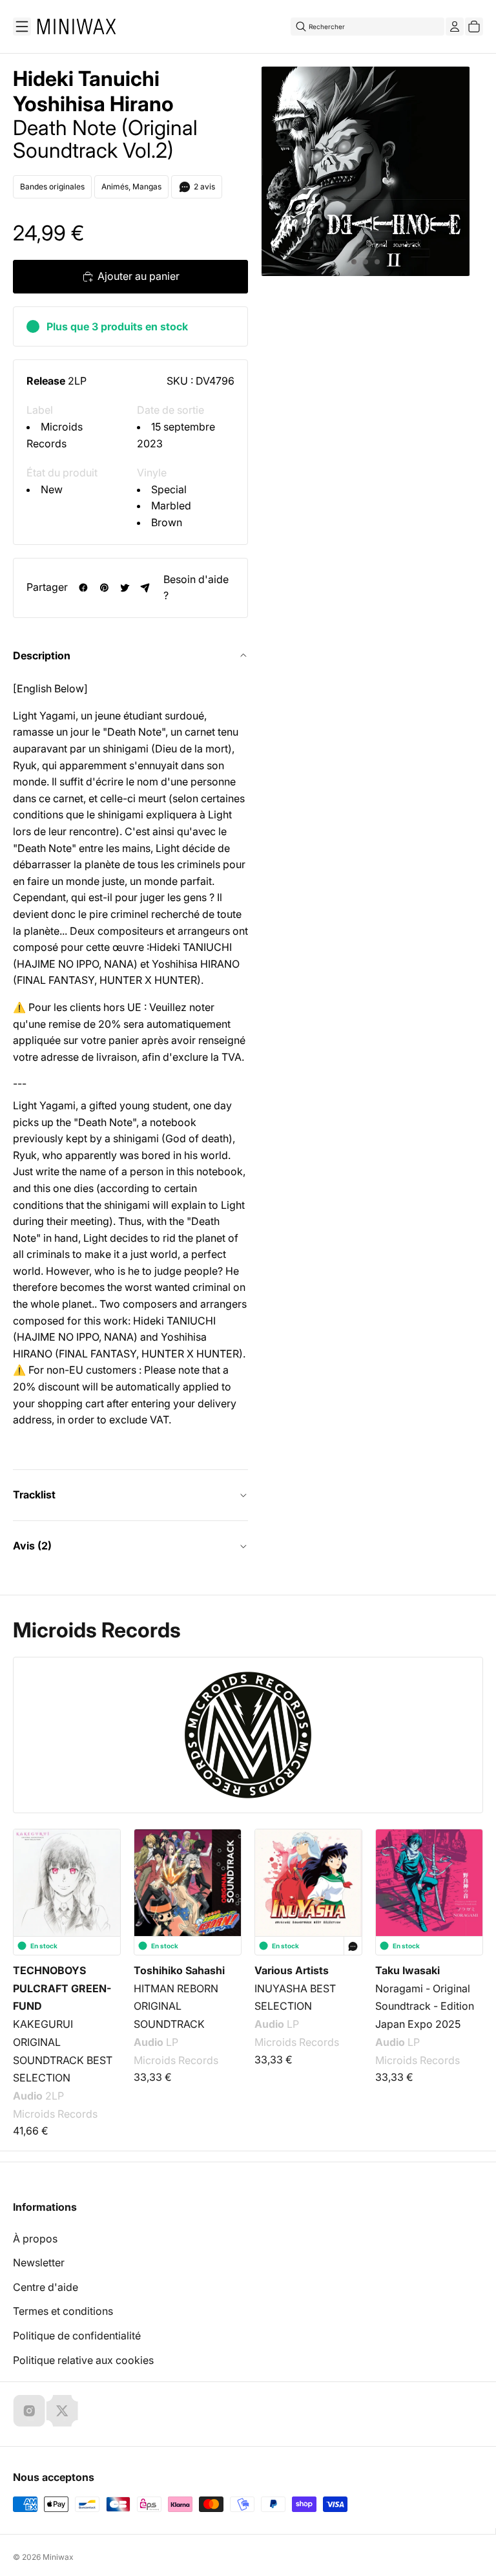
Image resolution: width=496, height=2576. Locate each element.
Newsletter (39, 2262)
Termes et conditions (63, 2311)
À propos (35, 2239)
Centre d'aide (46, 2287)
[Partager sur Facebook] (83, 588)
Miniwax (58, 2557)
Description (42, 655)
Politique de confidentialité (77, 2336)
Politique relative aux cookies (83, 2360)
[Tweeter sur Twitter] (125, 588)
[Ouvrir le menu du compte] (455, 27)
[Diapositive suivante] (465, 1896)
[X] (62, 2411)
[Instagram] (29, 2411)
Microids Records (97, 1630)
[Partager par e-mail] (145, 588)
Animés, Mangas (131, 186)
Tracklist (34, 1495)
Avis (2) (32, 1546)
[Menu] (22, 27)
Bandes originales (52, 186)
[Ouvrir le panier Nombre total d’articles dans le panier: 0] (474, 27)
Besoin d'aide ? (196, 588)
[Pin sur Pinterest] (104, 588)
